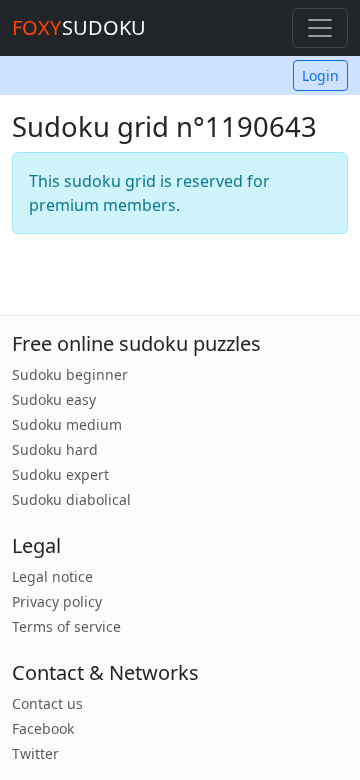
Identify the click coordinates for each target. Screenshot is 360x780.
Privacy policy (57, 601)
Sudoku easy (54, 399)
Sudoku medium (67, 424)
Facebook (43, 728)
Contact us (47, 703)
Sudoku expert (60, 474)
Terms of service (66, 626)
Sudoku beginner (70, 374)
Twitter (35, 753)
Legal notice (52, 576)
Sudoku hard (55, 449)
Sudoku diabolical (71, 499)
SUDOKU (79, 27)
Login (320, 75)
